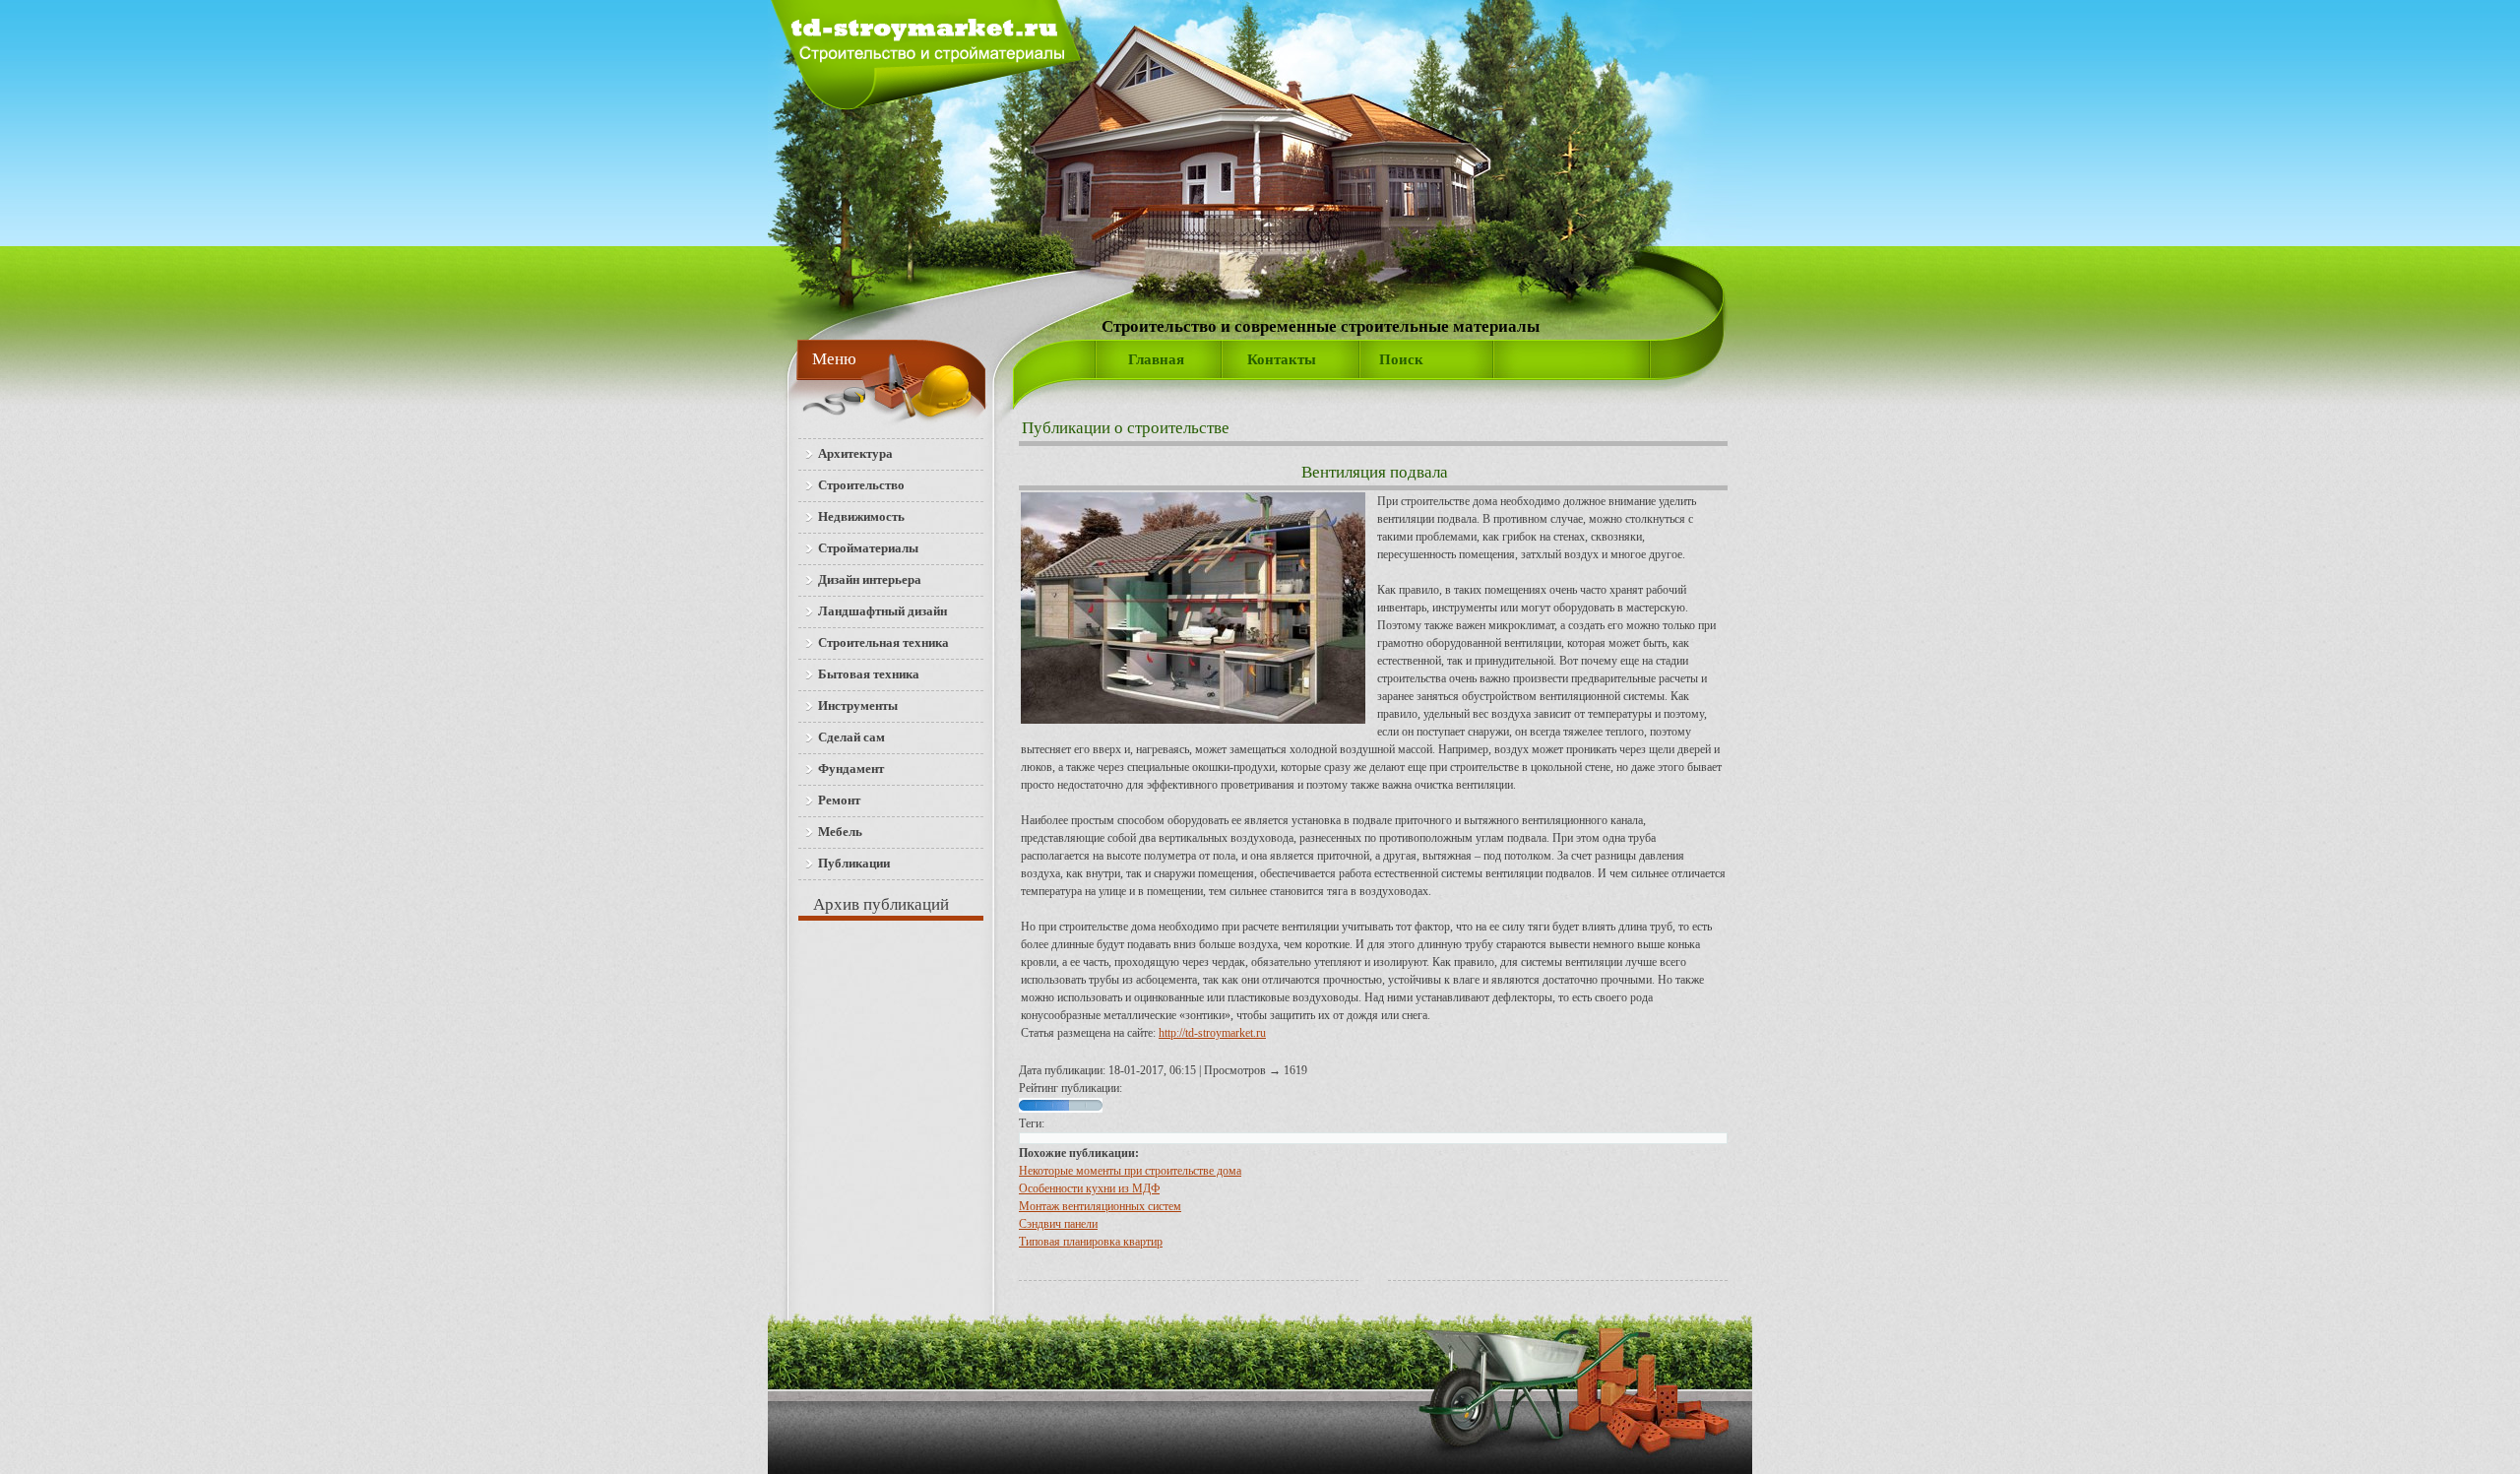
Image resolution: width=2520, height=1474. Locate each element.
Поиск (1401, 359)
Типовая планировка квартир (1091, 1242)
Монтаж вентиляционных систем (1100, 1206)
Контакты (1282, 359)
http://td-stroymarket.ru (1212, 1033)
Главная (1156, 359)
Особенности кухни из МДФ (1089, 1188)
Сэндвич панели (1058, 1224)
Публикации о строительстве (1126, 428)
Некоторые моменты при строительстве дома (1130, 1171)
